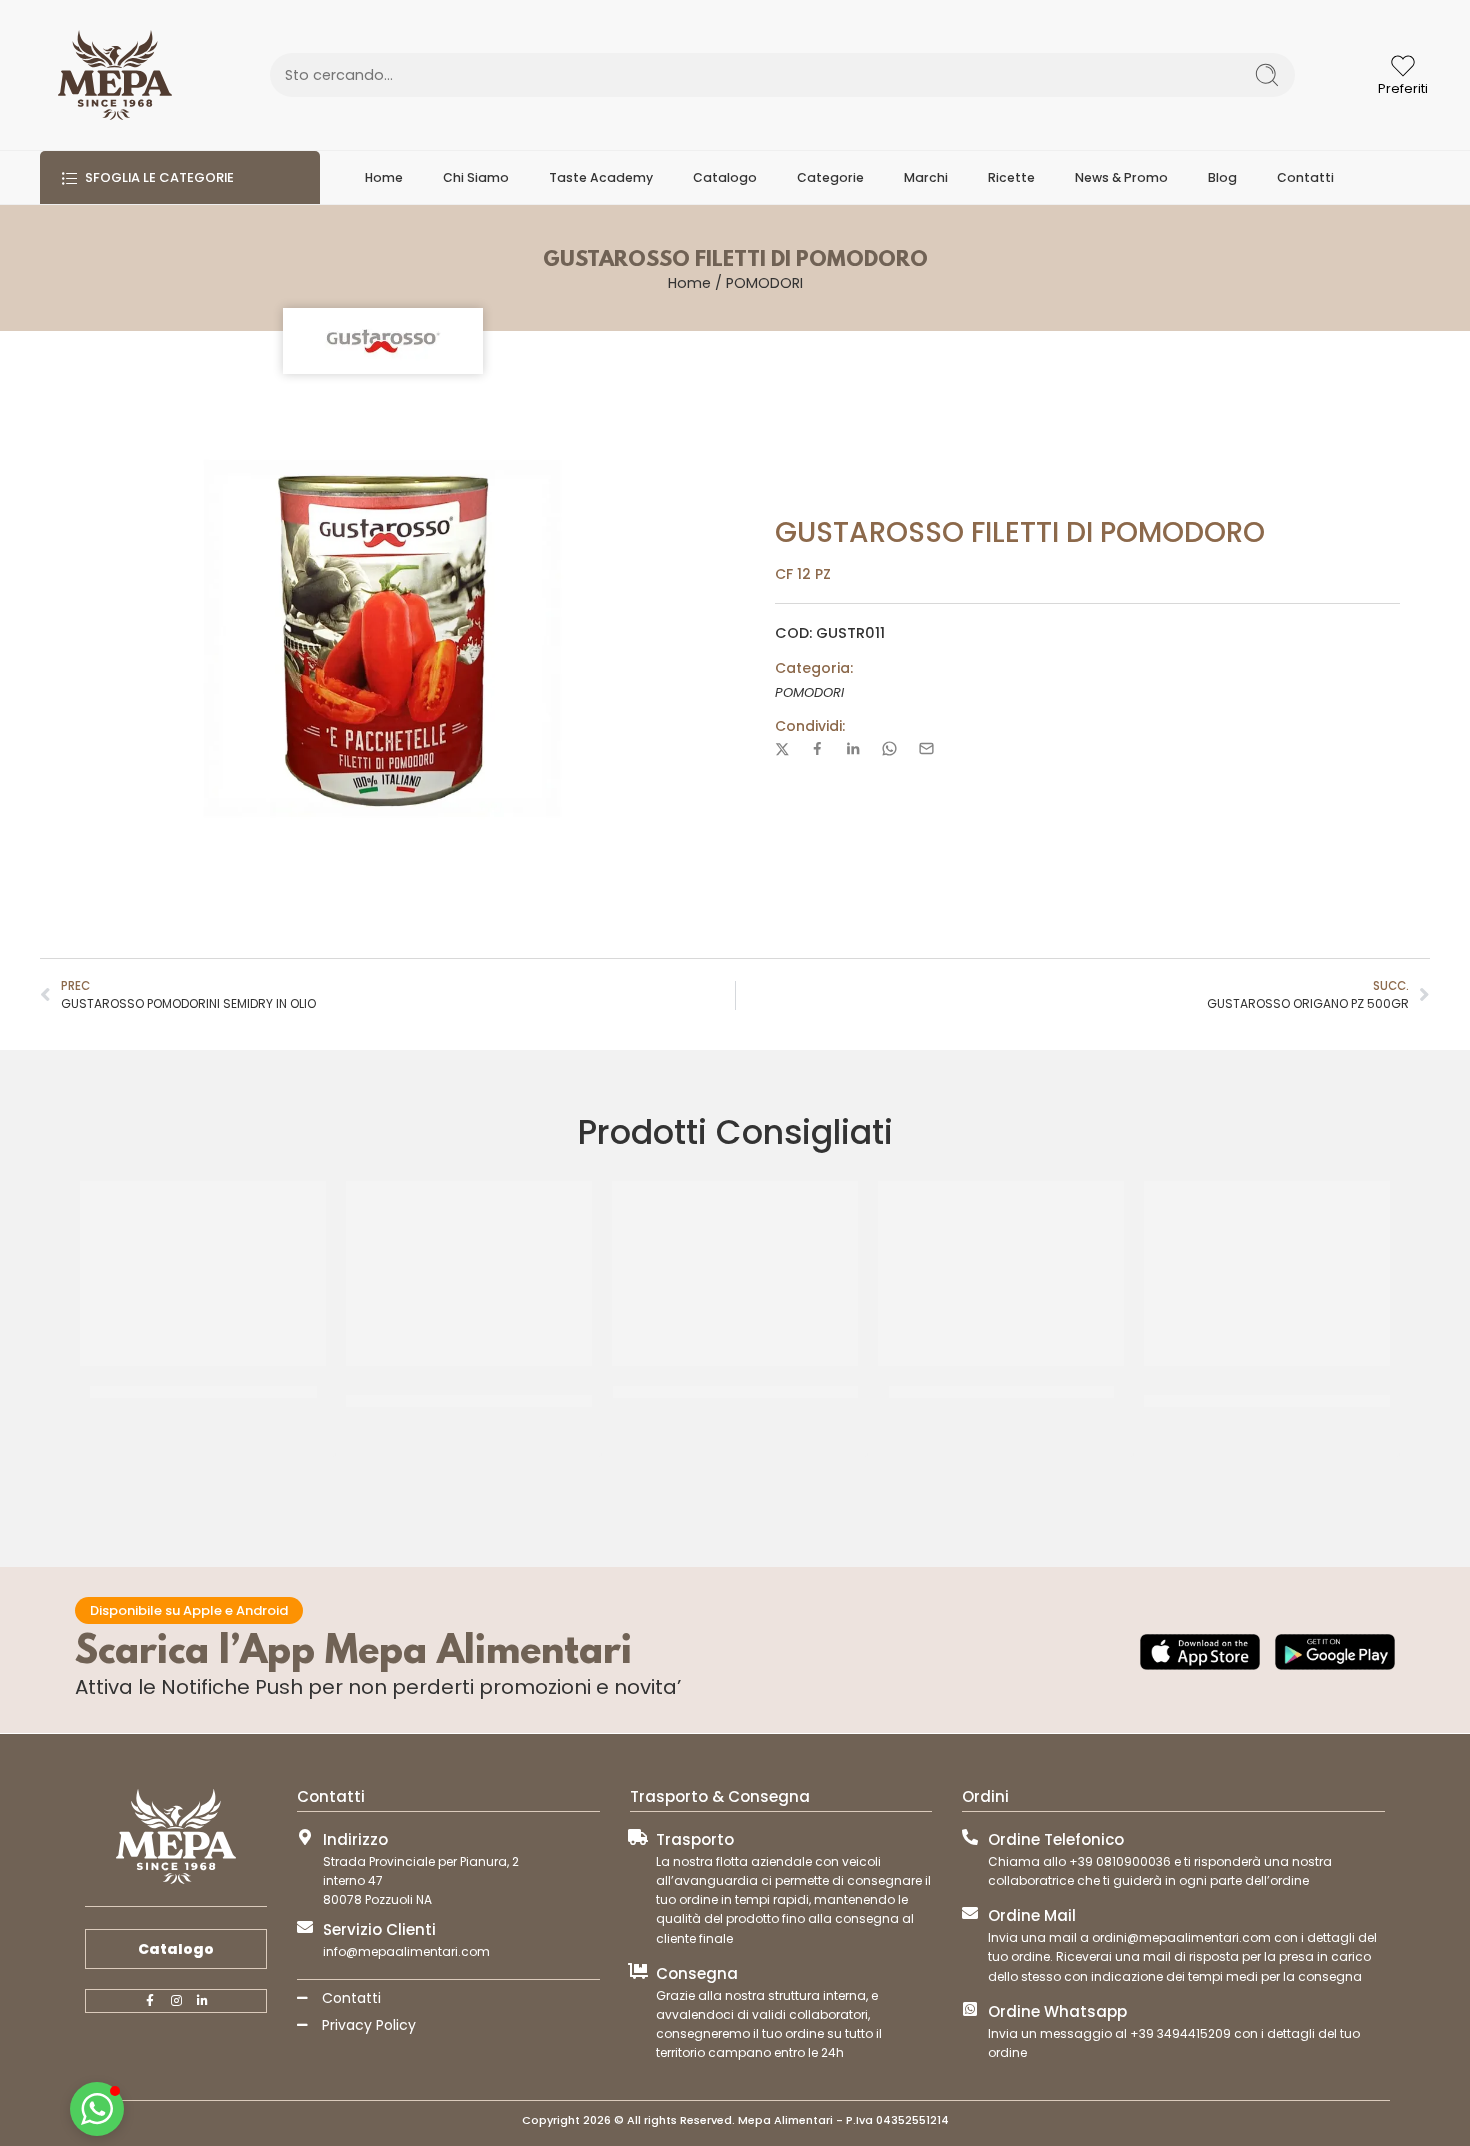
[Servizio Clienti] (305, 1927)
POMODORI (764, 283)
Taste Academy (601, 177)
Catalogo (725, 177)
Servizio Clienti (379, 1929)
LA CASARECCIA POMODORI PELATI (203, 1392)
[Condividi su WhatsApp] (889, 748)
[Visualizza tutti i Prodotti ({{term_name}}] (383, 341)
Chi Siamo (476, 177)
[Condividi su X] (782, 749)
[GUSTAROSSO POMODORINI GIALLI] (1001, 1273)
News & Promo (1121, 177)
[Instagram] (176, 2001)
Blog (1222, 177)
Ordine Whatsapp (1057, 2011)
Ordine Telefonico (1056, 1839)
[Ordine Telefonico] (970, 1837)
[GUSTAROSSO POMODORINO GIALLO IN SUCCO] (469, 1273)
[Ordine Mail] (970, 1913)
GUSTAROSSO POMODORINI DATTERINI (1267, 1401)
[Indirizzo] (305, 1837)
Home (384, 177)
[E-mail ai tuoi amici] (926, 748)
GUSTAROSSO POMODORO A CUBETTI (735, 1392)
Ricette (1011, 177)
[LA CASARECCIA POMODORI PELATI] (203, 1273)
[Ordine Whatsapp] (970, 2009)
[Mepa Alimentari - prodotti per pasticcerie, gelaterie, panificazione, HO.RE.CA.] (115, 75)
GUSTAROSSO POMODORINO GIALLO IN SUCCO (469, 1401)
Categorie (830, 177)
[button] (97, 2109)
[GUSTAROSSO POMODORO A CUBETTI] (735, 1273)
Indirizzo (355, 1839)
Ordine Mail (1032, 1915)
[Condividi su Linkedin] (853, 749)
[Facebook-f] (150, 2001)
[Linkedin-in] (202, 2001)
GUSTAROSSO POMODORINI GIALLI (1001, 1392)
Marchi (926, 177)
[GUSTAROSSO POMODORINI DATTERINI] (1267, 1273)
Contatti (1305, 177)
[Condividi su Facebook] (817, 748)
